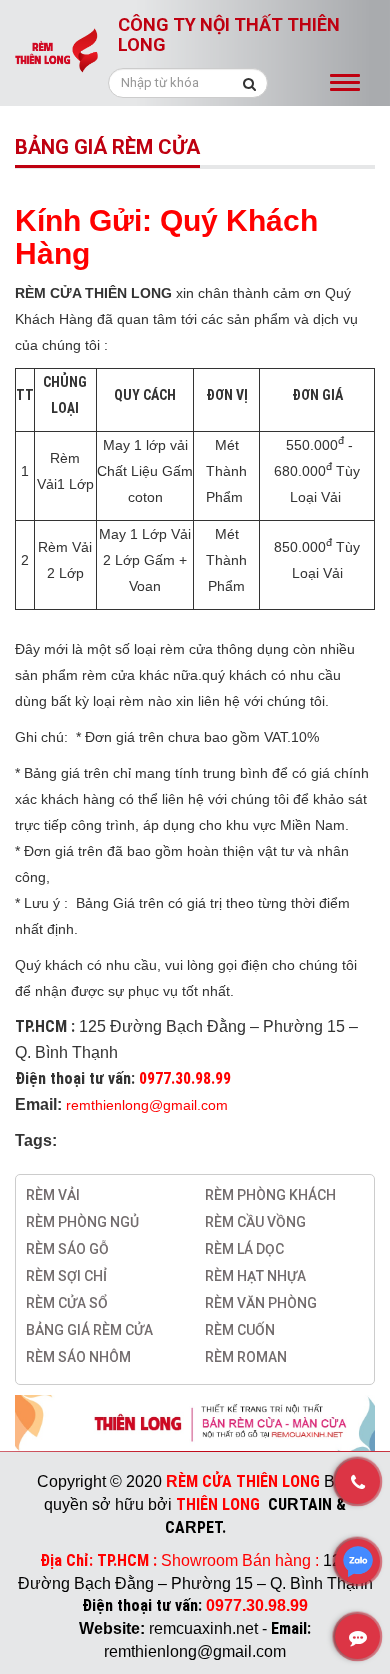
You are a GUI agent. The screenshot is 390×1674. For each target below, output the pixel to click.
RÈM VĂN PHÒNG (261, 1303)
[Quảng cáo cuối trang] (195, 1422)
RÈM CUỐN (240, 1330)
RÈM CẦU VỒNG (255, 1222)
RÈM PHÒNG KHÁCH (270, 1195)
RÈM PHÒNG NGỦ (82, 1222)
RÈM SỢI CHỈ (66, 1276)
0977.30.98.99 (185, 1078)
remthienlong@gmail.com (147, 1105)
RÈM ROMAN (246, 1357)
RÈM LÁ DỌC (244, 1249)
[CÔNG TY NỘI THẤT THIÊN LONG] (56, 56)
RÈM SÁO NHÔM (78, 1357)
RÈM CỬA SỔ (67, 1303)
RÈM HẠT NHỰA (255, 1276)
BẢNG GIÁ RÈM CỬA (89, 1330)
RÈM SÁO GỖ (67, 1249)
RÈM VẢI (53, 1195)
